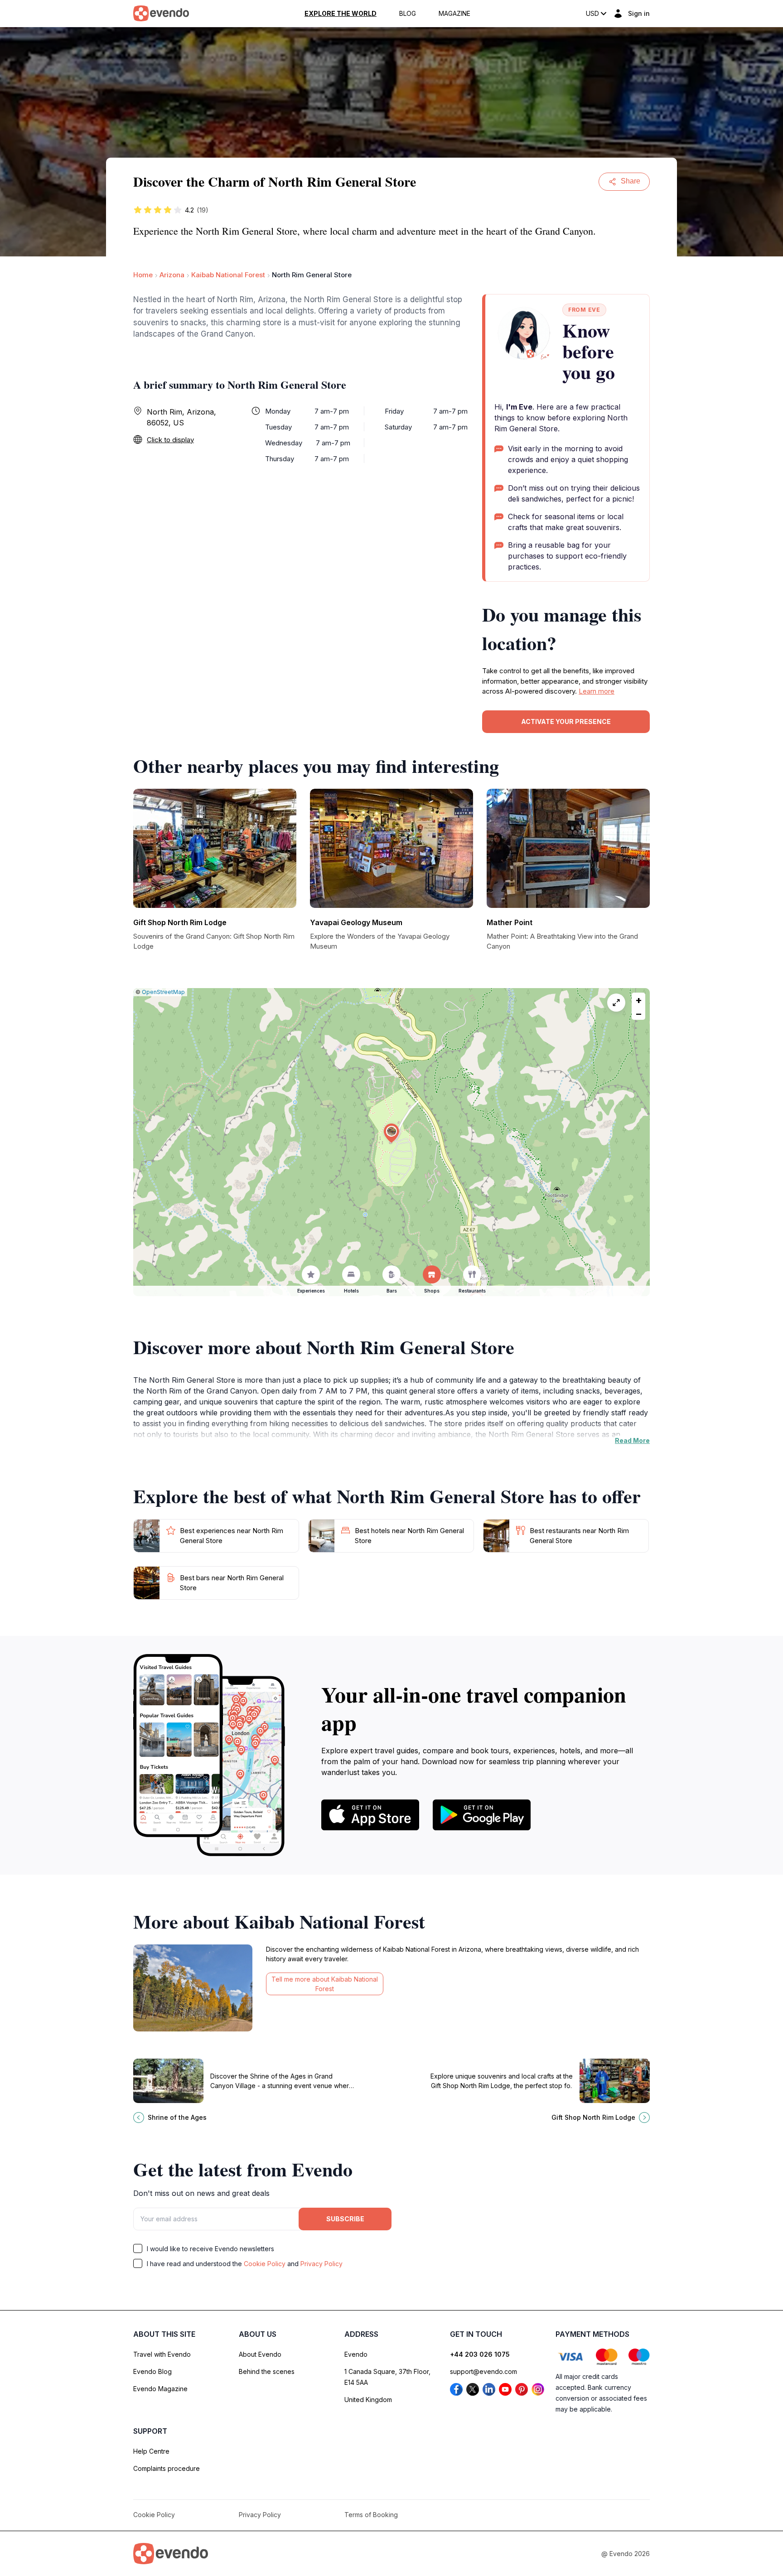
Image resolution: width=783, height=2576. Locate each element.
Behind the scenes (267, 2371)
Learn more (597, 691)
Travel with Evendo (162, 2354)
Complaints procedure (167, 2468)
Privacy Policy (321, 2264)
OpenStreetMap (163, 992)
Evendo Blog (152, 2371)
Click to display (170, 440)
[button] (391, 1133)
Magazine (454, 14)
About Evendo (260, 2354)
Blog (408, 14)
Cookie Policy (265, 2264)
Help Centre (151, 2451)
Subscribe (345, 2219)
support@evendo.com (483, 2371)
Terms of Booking (371, 2515)
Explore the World (341, 14)
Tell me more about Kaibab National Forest (325, 1984)
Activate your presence (566, 721)
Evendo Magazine (160, 2389)
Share (631, 181)
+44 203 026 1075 (480, 2354)
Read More (632, 1440)
